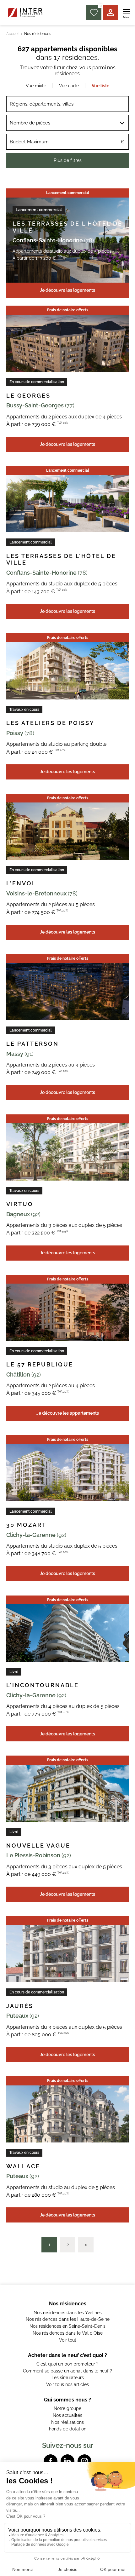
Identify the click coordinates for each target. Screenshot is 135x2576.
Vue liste (100, 86)
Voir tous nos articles (67, 2384)
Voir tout (68, 2340)
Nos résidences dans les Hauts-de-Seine (68, 2319)
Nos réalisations (67, 2422)
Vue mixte (36, 86)
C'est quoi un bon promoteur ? (67, 2364)
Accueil (13, 34)
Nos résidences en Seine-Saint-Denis (67, 2326)
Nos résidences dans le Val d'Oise (68, 2333)
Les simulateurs (68, 2378)
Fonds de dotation (68, 2429)
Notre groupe (67, 2408)
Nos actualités (67, 2415)
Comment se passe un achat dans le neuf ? (67, 2371)
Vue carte (69, 86)
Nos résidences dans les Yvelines (68, 2313)
